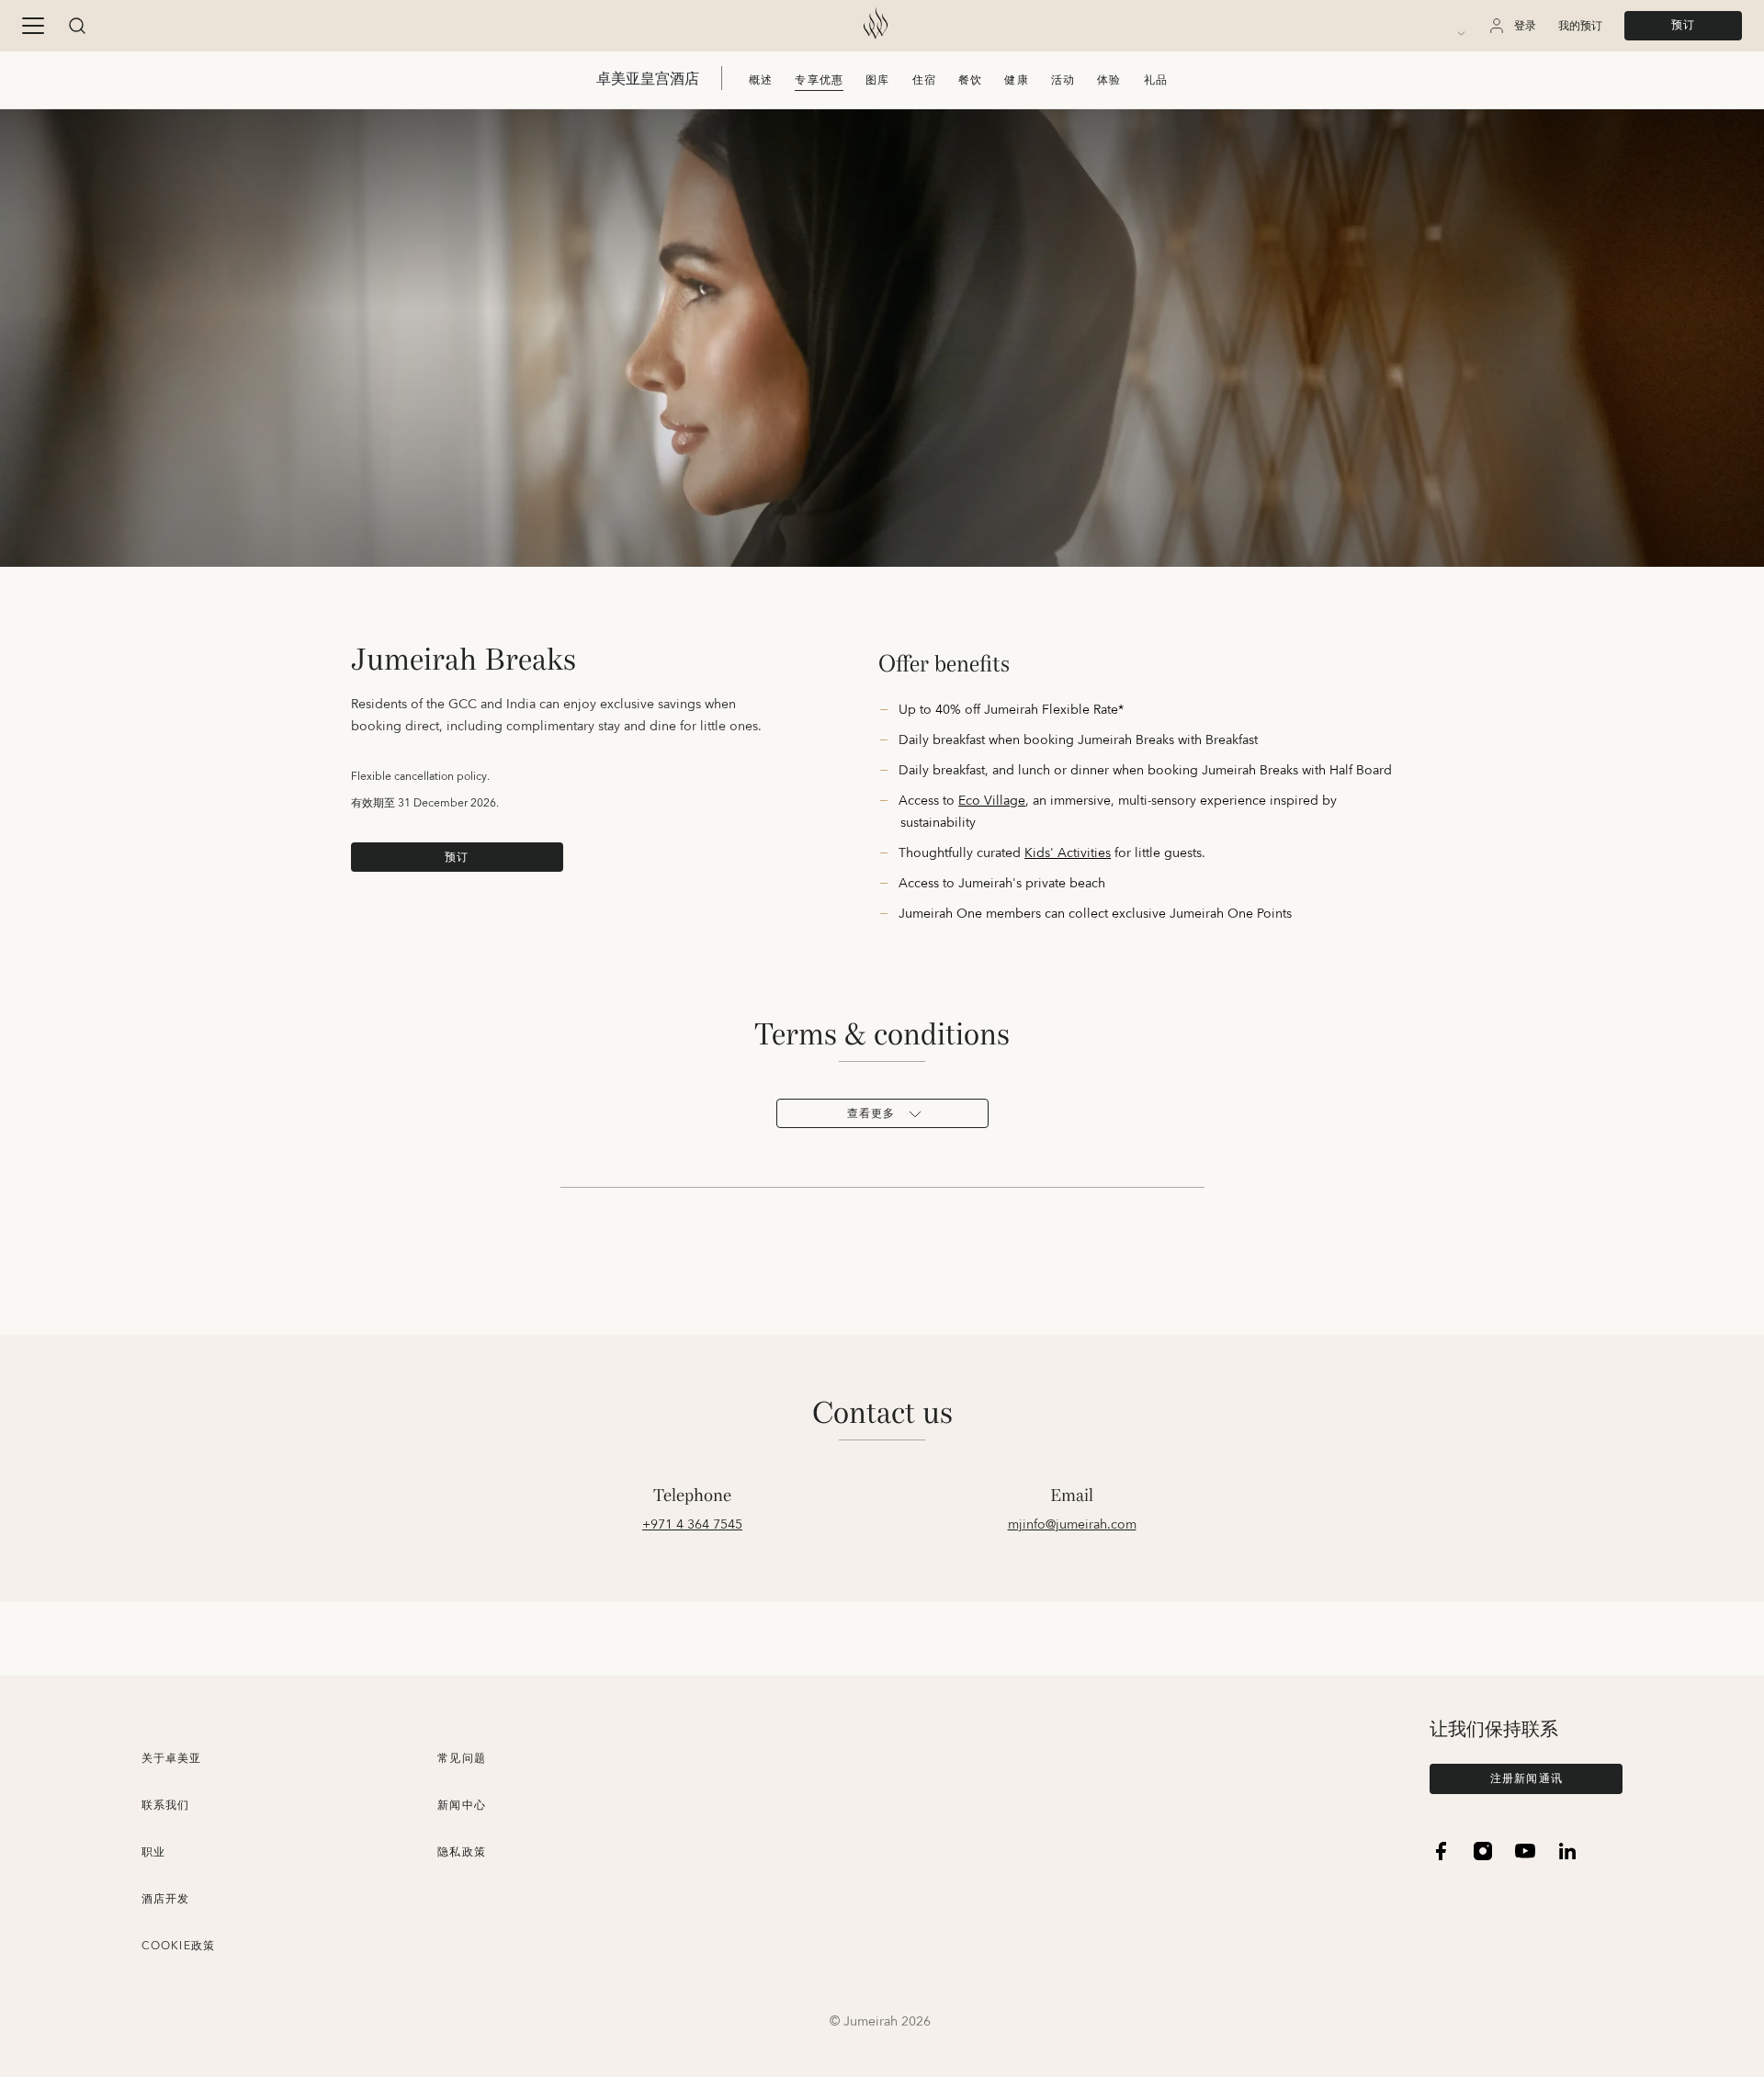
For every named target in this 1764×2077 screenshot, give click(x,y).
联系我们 (166, 1806)
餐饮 (970, 80)
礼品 (1156, 80)
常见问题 (462, 1759)
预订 (1683, 25)
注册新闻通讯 (1527, 1779)
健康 (1016, 80)
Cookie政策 (179, 1946)
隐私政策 (462, 1852)
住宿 (924, 80)
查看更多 (871, 1114)
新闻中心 (462, 1806)
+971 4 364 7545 (692, 1525)
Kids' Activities (1068, 853)
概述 (761, 80)
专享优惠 (819, 80)
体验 (1109, 80)
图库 (877, 80)
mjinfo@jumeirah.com (1072, 1525)
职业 (153, 1852)
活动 (1063, 80)
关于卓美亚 (172, 1759)
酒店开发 (166, 1899)
